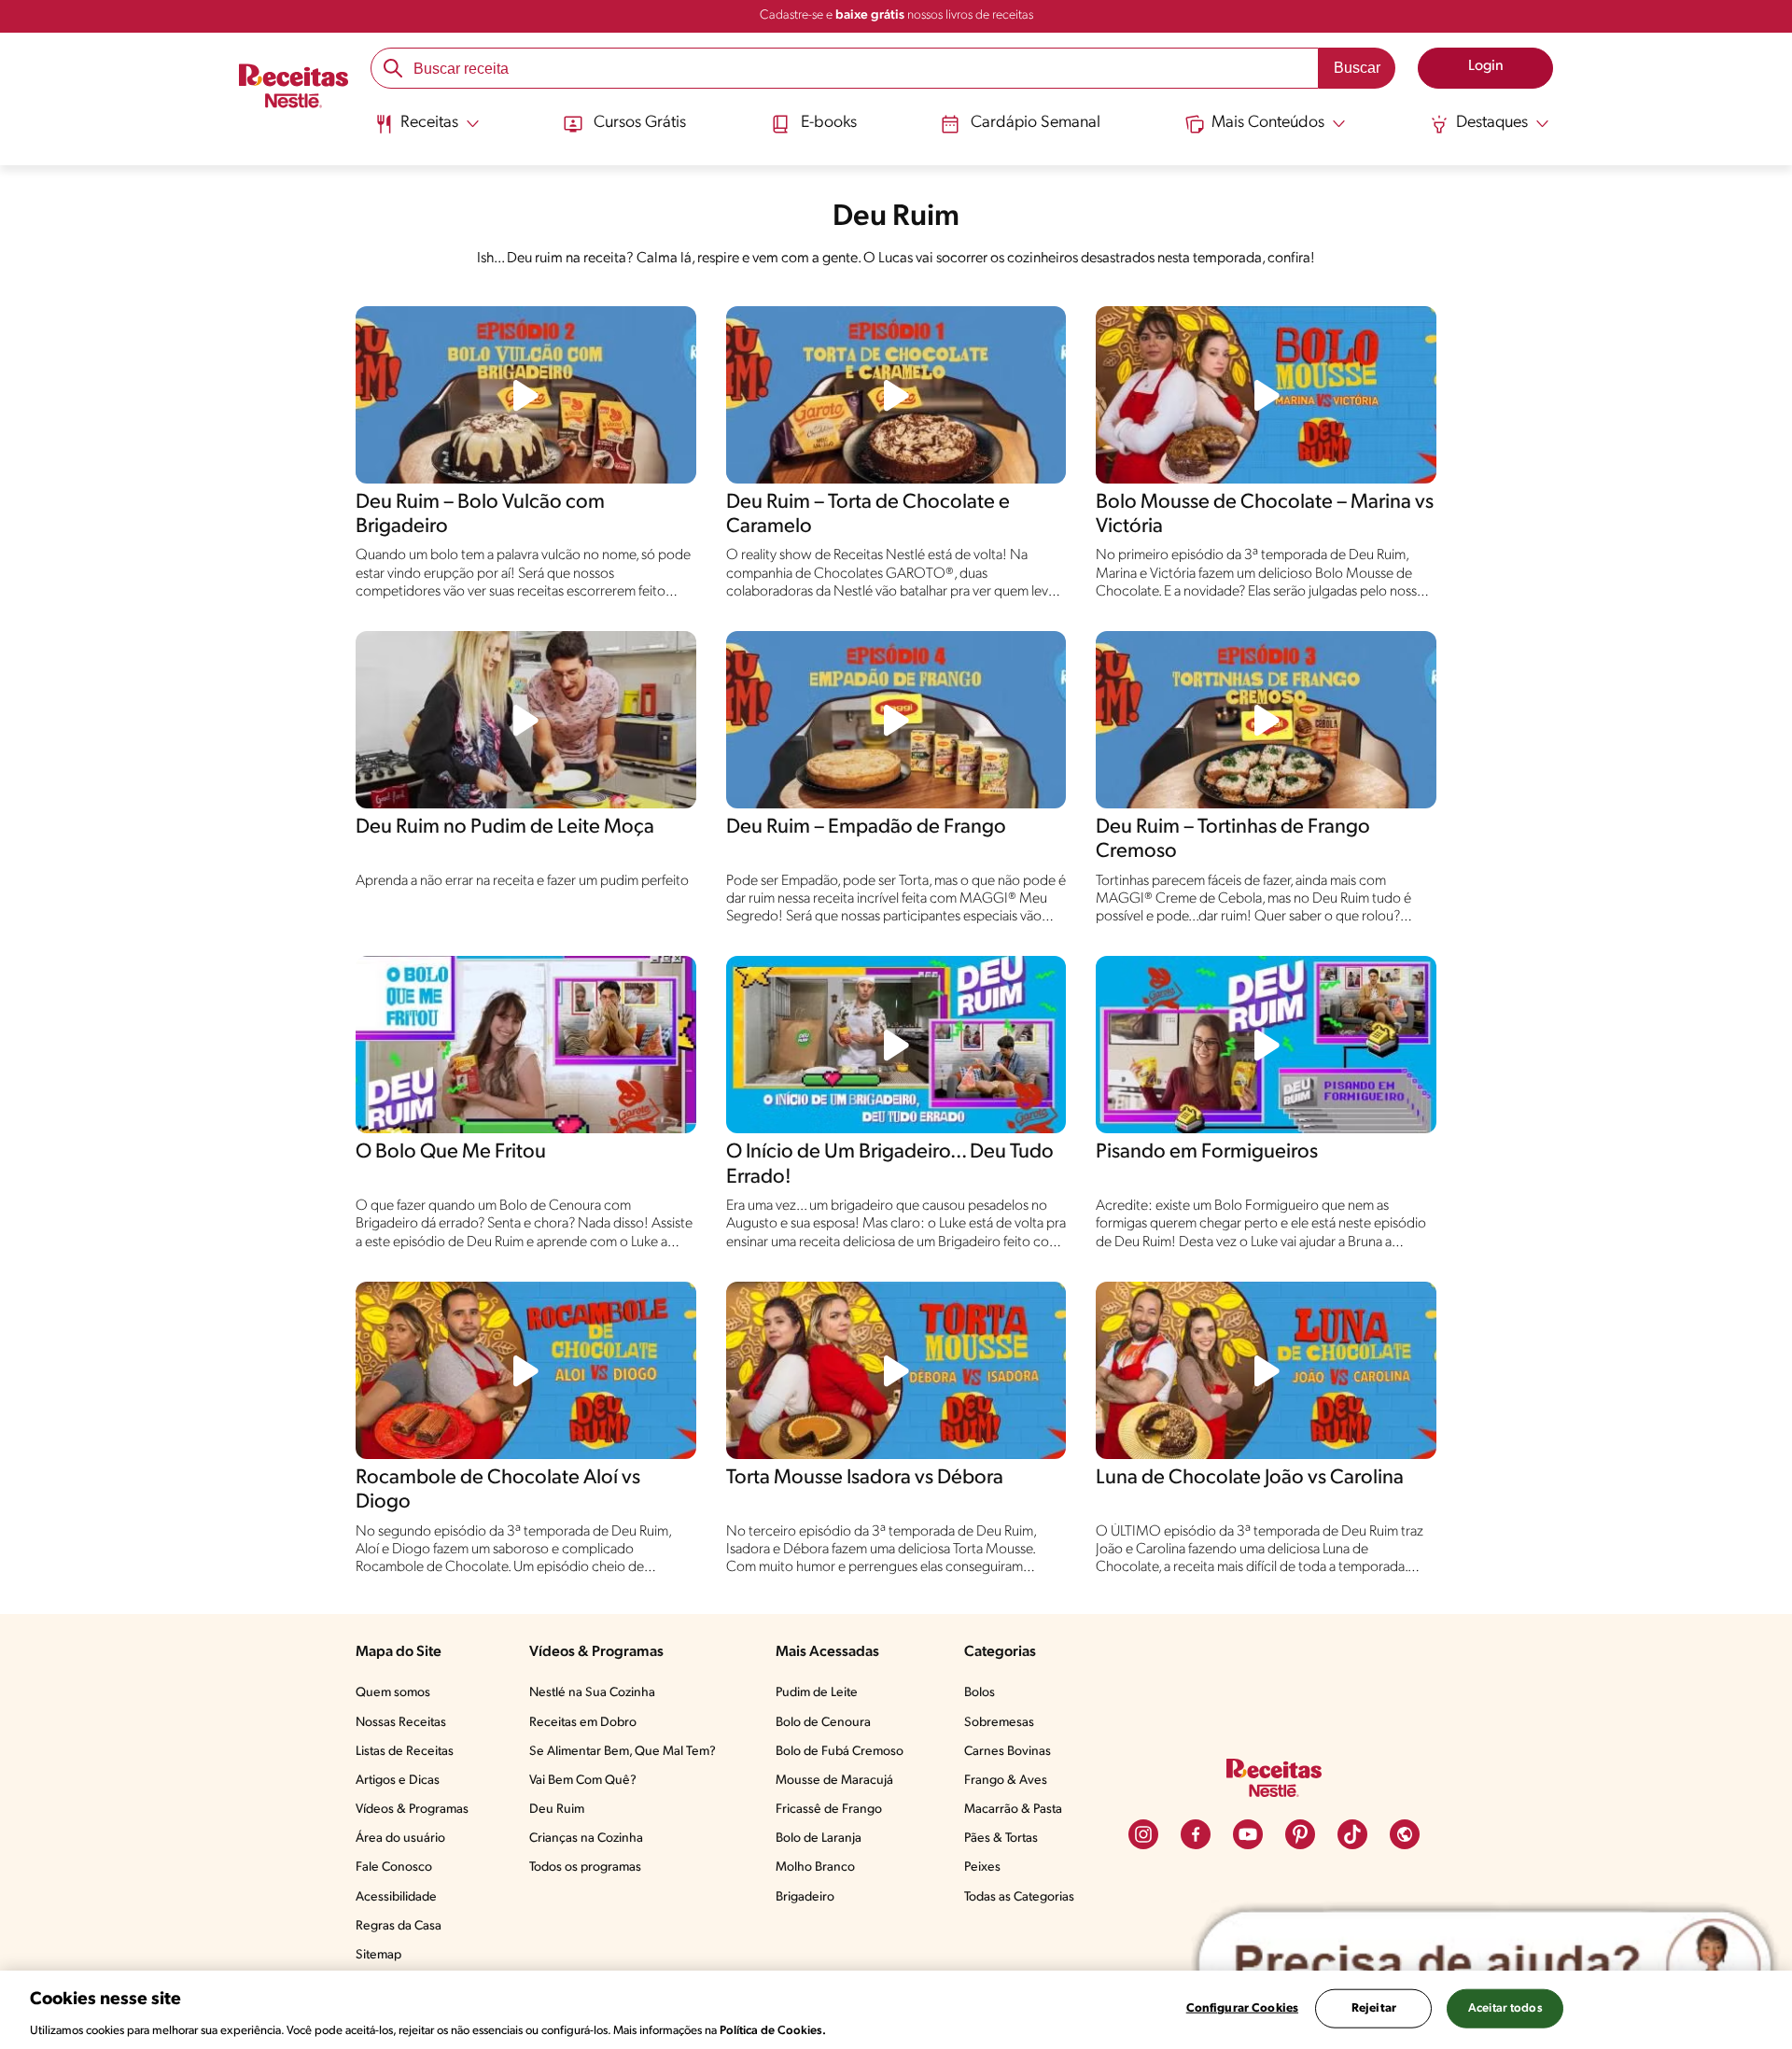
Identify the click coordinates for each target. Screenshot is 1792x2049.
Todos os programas (585, 1867)
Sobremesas (999, 1723)
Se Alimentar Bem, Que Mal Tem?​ (623, 1752)
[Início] (294, 89)
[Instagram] (1143, 1834)
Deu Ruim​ (557, 1810)
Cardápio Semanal (1036, 123)
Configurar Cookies (1242, 2007)
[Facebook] (1196, 1834)
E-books (829, 123)
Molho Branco (815, 1867)
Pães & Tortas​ (1001, 1838)
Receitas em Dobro (583, 1723)
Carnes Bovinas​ (1008, 1752)
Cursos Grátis (640, 123)
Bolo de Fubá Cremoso (840, 1752)
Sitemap (378, 1955)
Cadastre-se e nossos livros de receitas (896, 15)
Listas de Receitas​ (405, 1752)
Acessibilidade (396, 1897)
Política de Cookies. (773, 2030)
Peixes (982, 1867)
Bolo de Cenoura (823, 1723)
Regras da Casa (399, 1926)
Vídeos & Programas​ (412, 1810)
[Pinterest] (1300, 1834)
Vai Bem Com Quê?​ (583, 1781)
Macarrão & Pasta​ (1013, 1810)
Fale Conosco (394, 1867)
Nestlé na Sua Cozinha (592, 1693)
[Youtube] (1248, 1834)
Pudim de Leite (817, 1693)
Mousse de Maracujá (834, 1781)
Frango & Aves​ (1006, 1781)
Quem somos (393, 1693)
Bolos (980, 1693)
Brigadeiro (805, 1897)
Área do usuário (400, 1838)
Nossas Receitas (401, 1723)
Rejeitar (1374, 2007)
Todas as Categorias (1019, 1897)
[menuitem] (427, 131)
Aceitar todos (1505, 2007)
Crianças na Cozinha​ (586, 1838)
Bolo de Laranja (819, 1838)
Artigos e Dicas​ (398, 1781)
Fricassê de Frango (829, 1810)
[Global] (1405, 1834)
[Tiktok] (1352, 1834)
